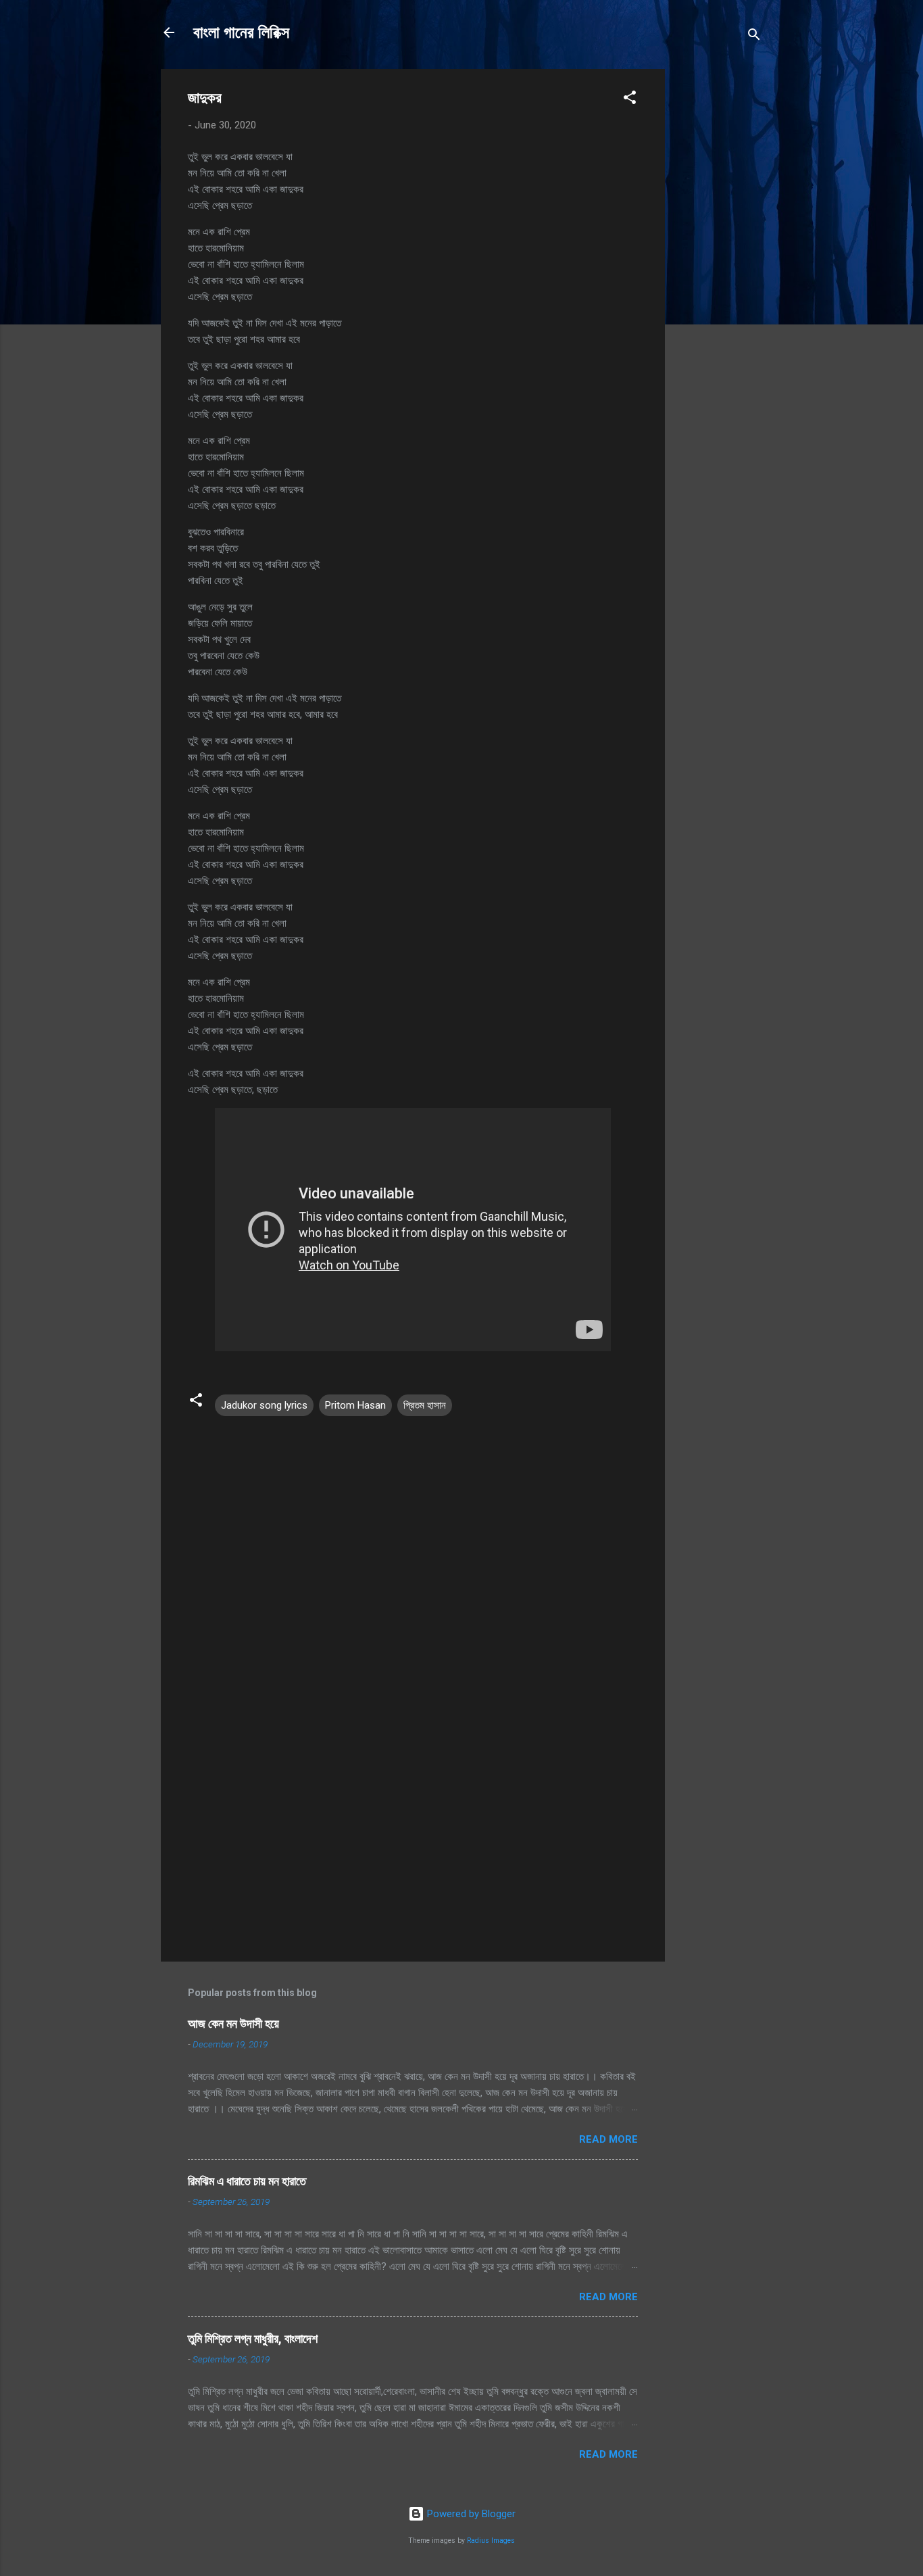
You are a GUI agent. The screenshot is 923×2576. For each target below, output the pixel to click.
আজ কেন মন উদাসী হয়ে (233, 2023)
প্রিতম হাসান (425, 1405)
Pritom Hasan (355, 1405)
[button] (630, 100)
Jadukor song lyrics (264, 1405)
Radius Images (491, 2541)
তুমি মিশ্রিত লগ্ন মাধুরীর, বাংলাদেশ (253, 2338)
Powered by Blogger (470, 2514)
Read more (608, 2139)
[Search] (754, 37)
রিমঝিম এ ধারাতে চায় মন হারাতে (247, 2181)
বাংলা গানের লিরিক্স (241, 32)
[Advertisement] (719, 272)
